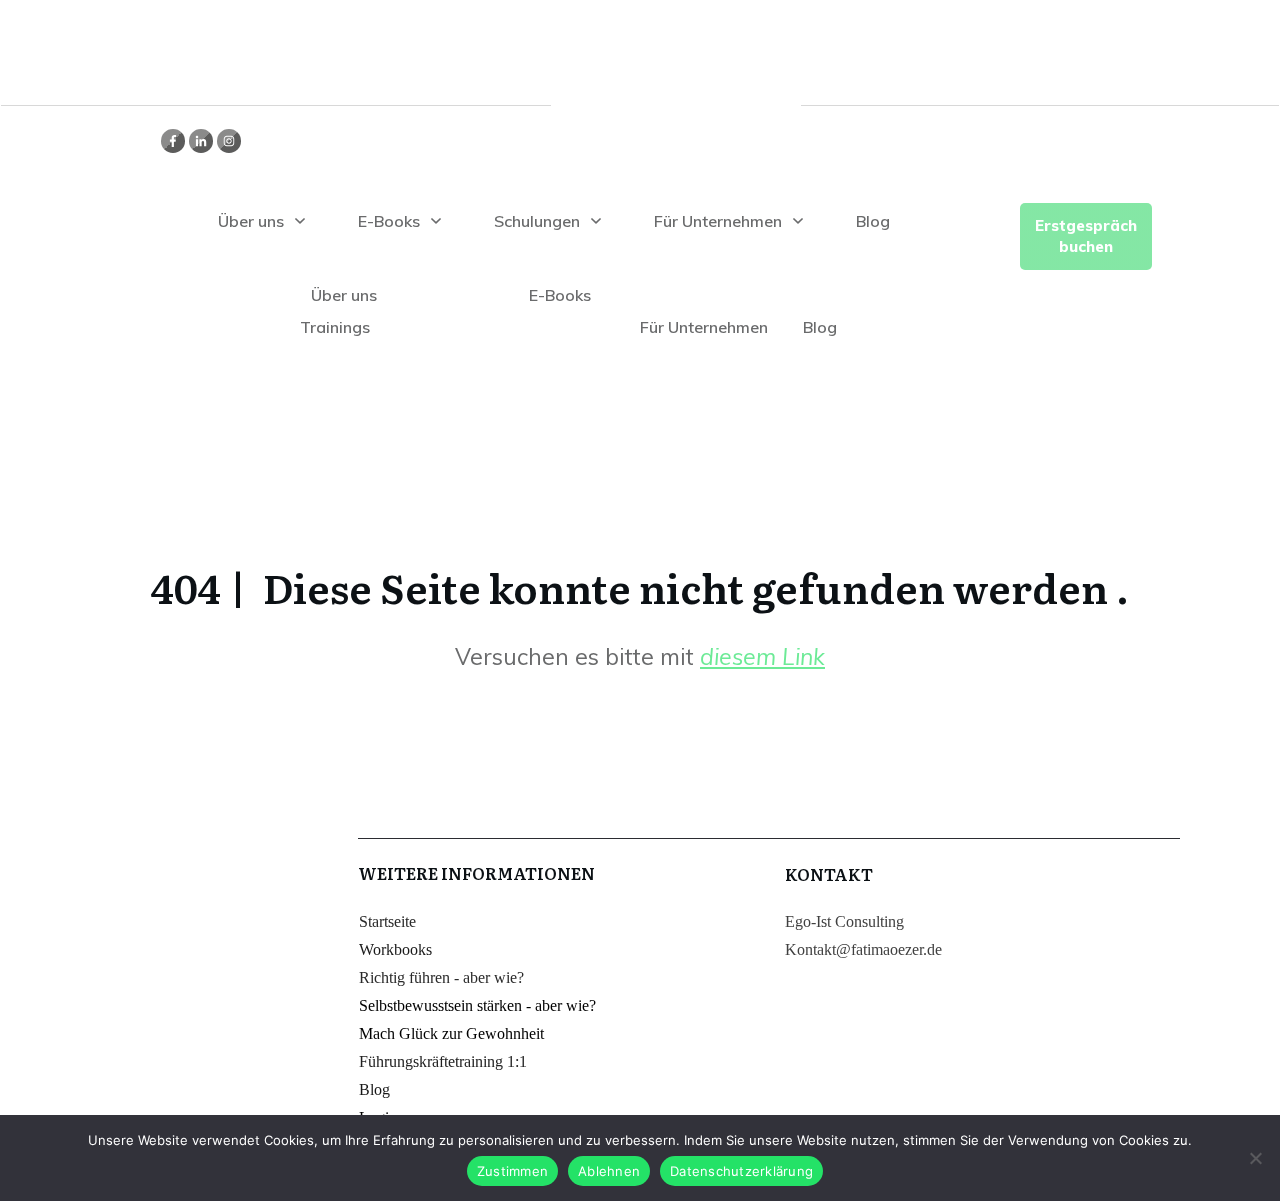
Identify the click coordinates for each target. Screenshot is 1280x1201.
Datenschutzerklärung (741, 1171)
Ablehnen (609, 1171)
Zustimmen (512, 1171)
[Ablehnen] (1255, 1158)
